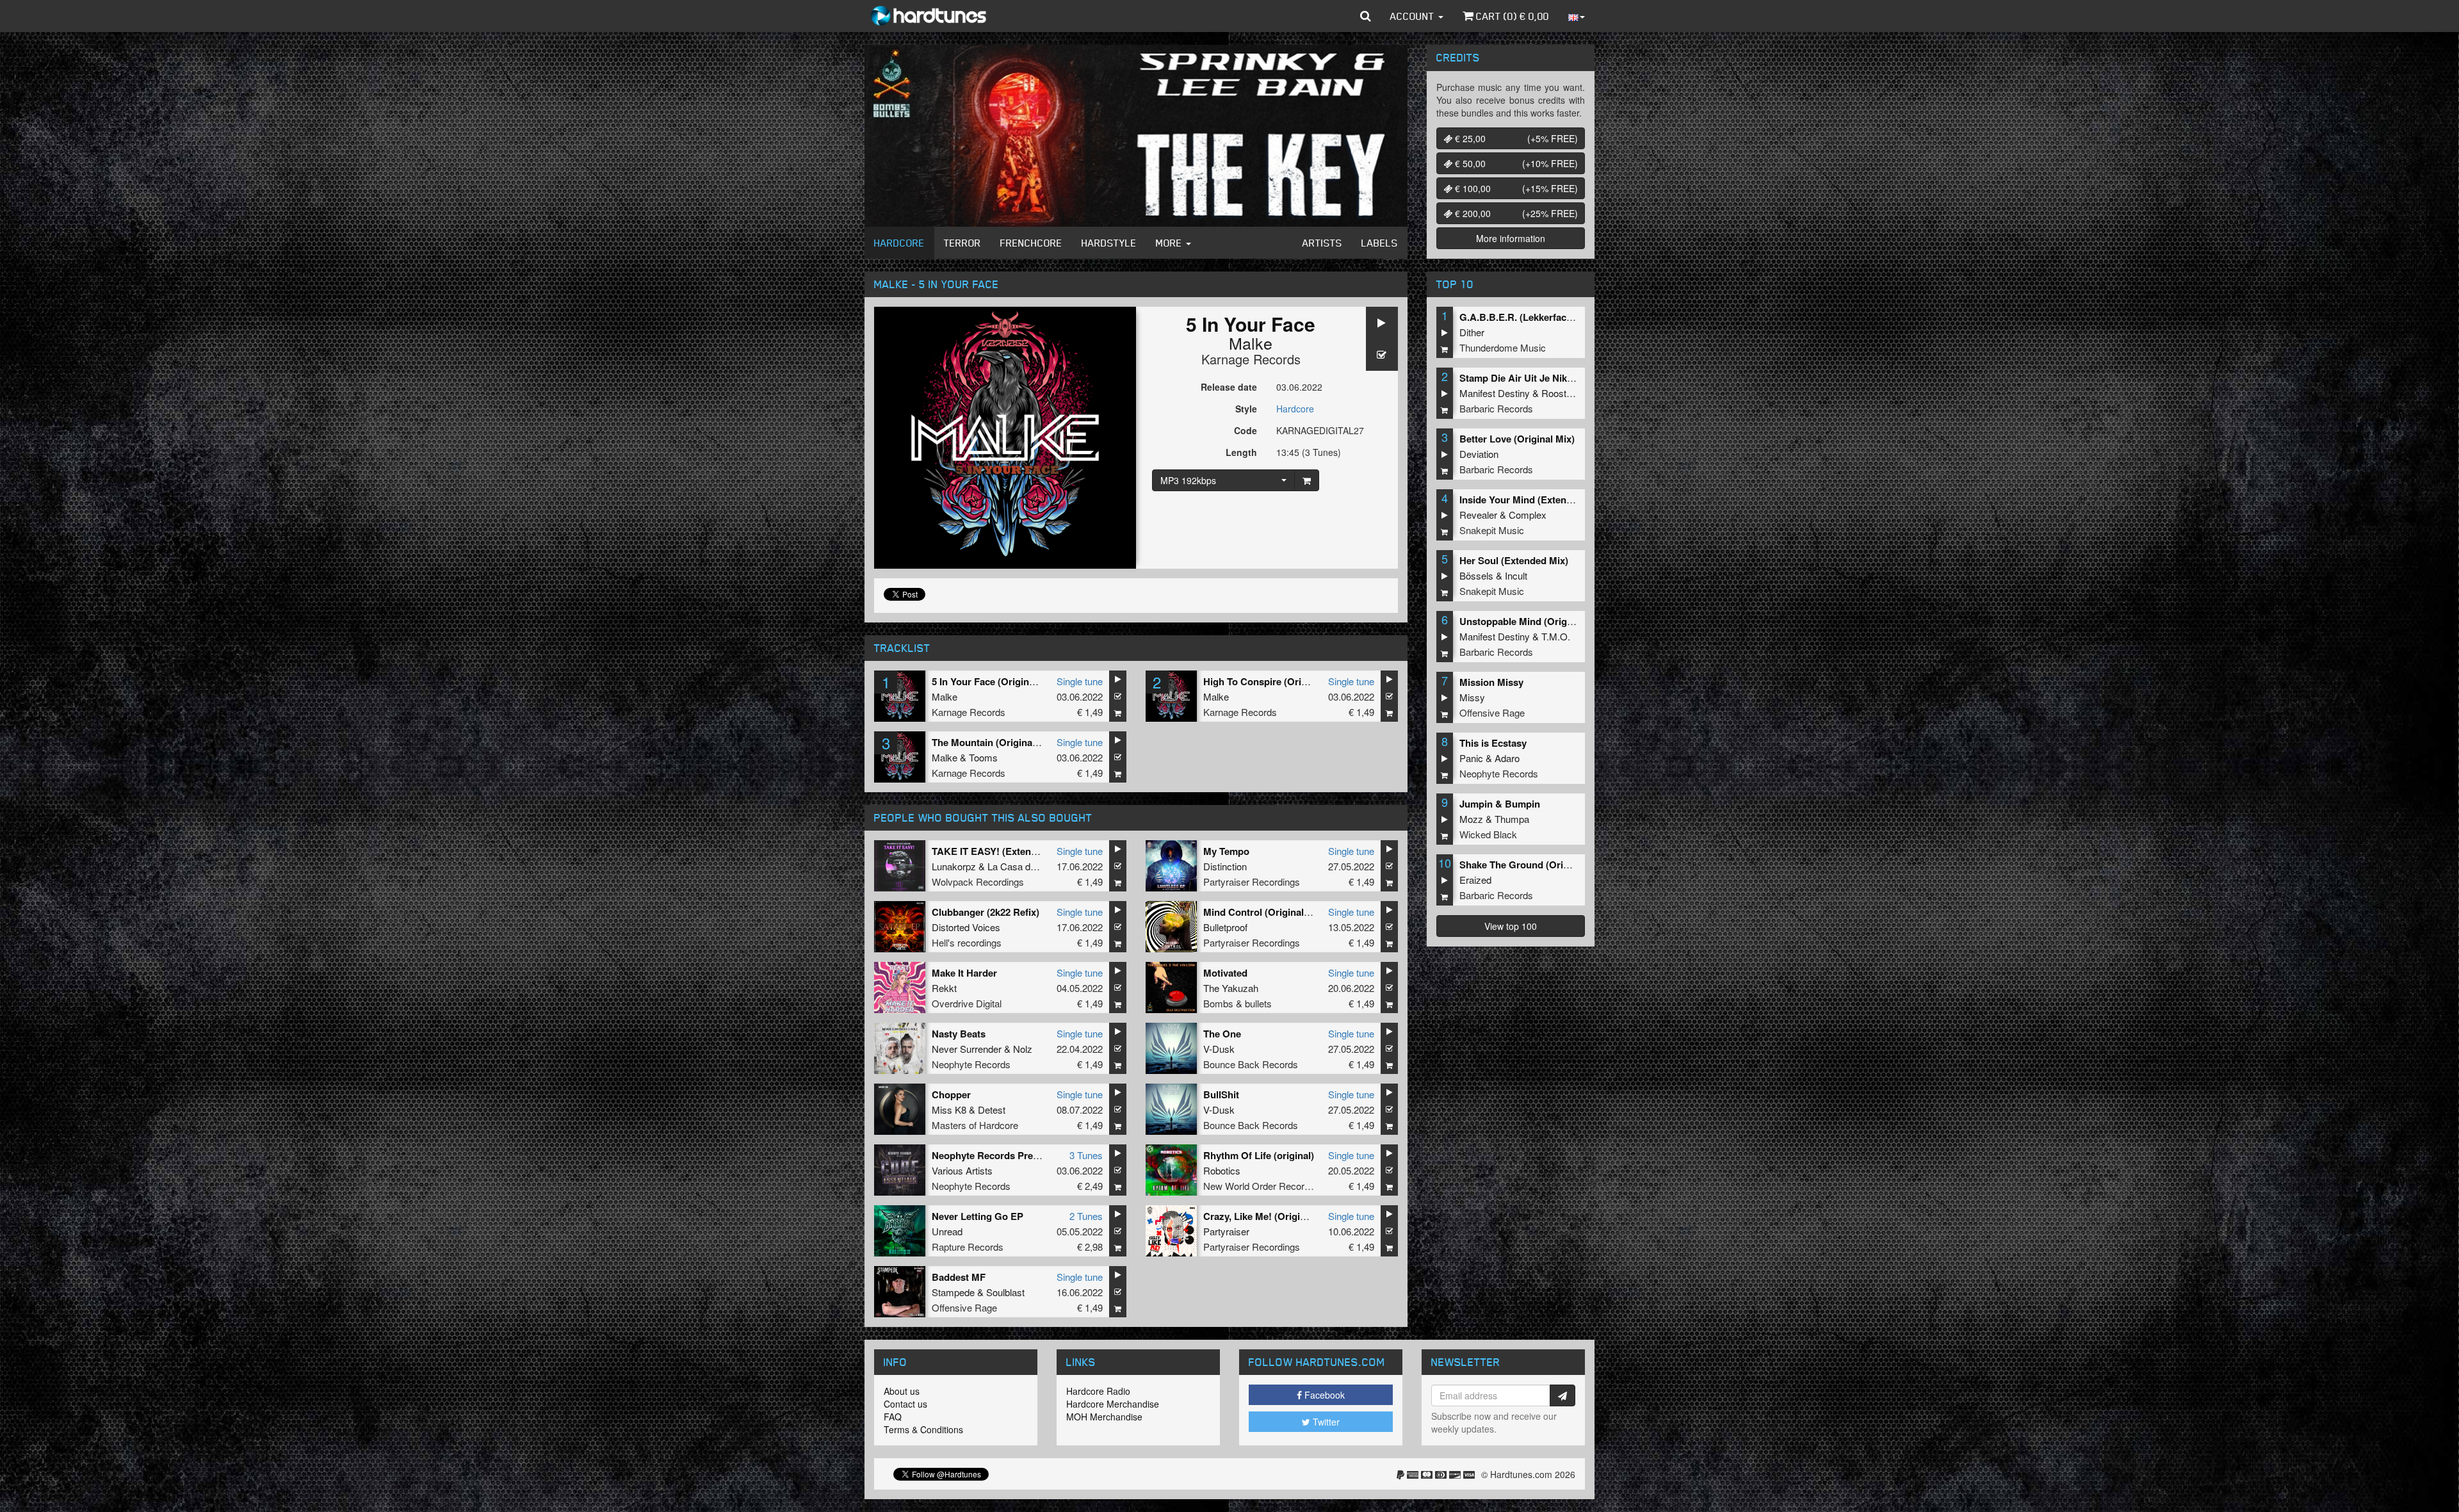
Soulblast (1005, 1292)
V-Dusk (1219, 1049)
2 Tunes (1086, 1216)
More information (1511, 238)
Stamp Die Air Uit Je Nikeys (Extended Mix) (1556, 378)
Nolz (1023, 1049)
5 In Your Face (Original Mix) (995, 681)
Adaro (1507, 758)
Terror (962, 243)
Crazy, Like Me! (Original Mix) (1269, 1216)
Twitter (1325, 1422)
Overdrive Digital (967, 1003)
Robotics (1222, 1170)
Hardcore (899, 243)
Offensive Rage (964, 1307)
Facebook (1323, 1395)
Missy (1472, 697)
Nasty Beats (959, 1034)
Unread (947, 1231)
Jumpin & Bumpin (1500, 804)
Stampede (953, 1292)
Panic (1471, 758)
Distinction (1225, 866)
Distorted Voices (966, 927)
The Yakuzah (1231, 988)
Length (1241, 452)
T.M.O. (1556, 636)
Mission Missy (1491, 682)
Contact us (905, 1404)
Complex (1528, 515)
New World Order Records (1259, 1186)
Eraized (1475, 880)
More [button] (1170, 243)
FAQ (893, 1417)
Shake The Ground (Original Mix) (1533, 865)
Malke (1251, 343)
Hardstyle (1109, 243)
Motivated (1225, 973)
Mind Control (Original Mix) (1264, 912)
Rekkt (944, 988)
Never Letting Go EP (978, 1216)
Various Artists (962, 1170)
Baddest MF (959, 1277)
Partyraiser (1226, 1231)
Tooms (983, 757)
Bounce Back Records (1251, 1064)
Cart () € (1511, 16)
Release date (1229, 387)
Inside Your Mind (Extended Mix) (1532, 500)
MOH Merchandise (1104, 1417)
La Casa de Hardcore (1032, 866)
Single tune (1080, 681)
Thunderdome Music (1503, 347)
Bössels (1476, 575)
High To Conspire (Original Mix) (1274, 681)
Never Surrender (967, 1049)
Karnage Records (1251, 359)
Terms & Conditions (923, 1429)
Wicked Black (1488, 834)
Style (1246, 409)
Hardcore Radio (1098, 1391)
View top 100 (1511, 926)
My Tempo (1226, 851)
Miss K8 (949, 1110)
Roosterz (1561, 393)
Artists (1322, 243)
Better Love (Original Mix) (1517, 439)
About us (902, 1391)
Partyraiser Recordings (1252, 882)
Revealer (1478, 515)
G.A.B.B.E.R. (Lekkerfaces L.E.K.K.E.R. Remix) (1564, 317)
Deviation (1479, 454)
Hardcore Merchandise (1113, 1404)
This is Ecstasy (1493, 743)
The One (1222, 1034)
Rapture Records (968, 1247)
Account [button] (1414, 16)
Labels (1380, 243)
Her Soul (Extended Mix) (1514, 560)
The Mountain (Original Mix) (994, 742)
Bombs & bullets (1238, 1003)
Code (1246, 430)
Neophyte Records (971, 1064)
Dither (1472, 332)
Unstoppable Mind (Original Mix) (1532, 621)
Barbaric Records (1496, 408)
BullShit (1221, 1094)
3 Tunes (1086, 1155)
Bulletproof (1225, 927)
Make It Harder (964, 973)
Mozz (1471, 819)
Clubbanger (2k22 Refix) (986, 912)
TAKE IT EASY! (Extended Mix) (1001, 851)
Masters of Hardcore (975, 1125)
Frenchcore (1031, 243)
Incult (1516, 575)
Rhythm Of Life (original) (1259, 1155)
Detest (992, 1110)
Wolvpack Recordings (978, 882)
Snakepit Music (1492, 530)
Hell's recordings (967, 942)
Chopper (951, 1094)
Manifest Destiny (1495, 393)
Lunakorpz (954, 866)
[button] (1366, 16)
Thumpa (1512, 819)
